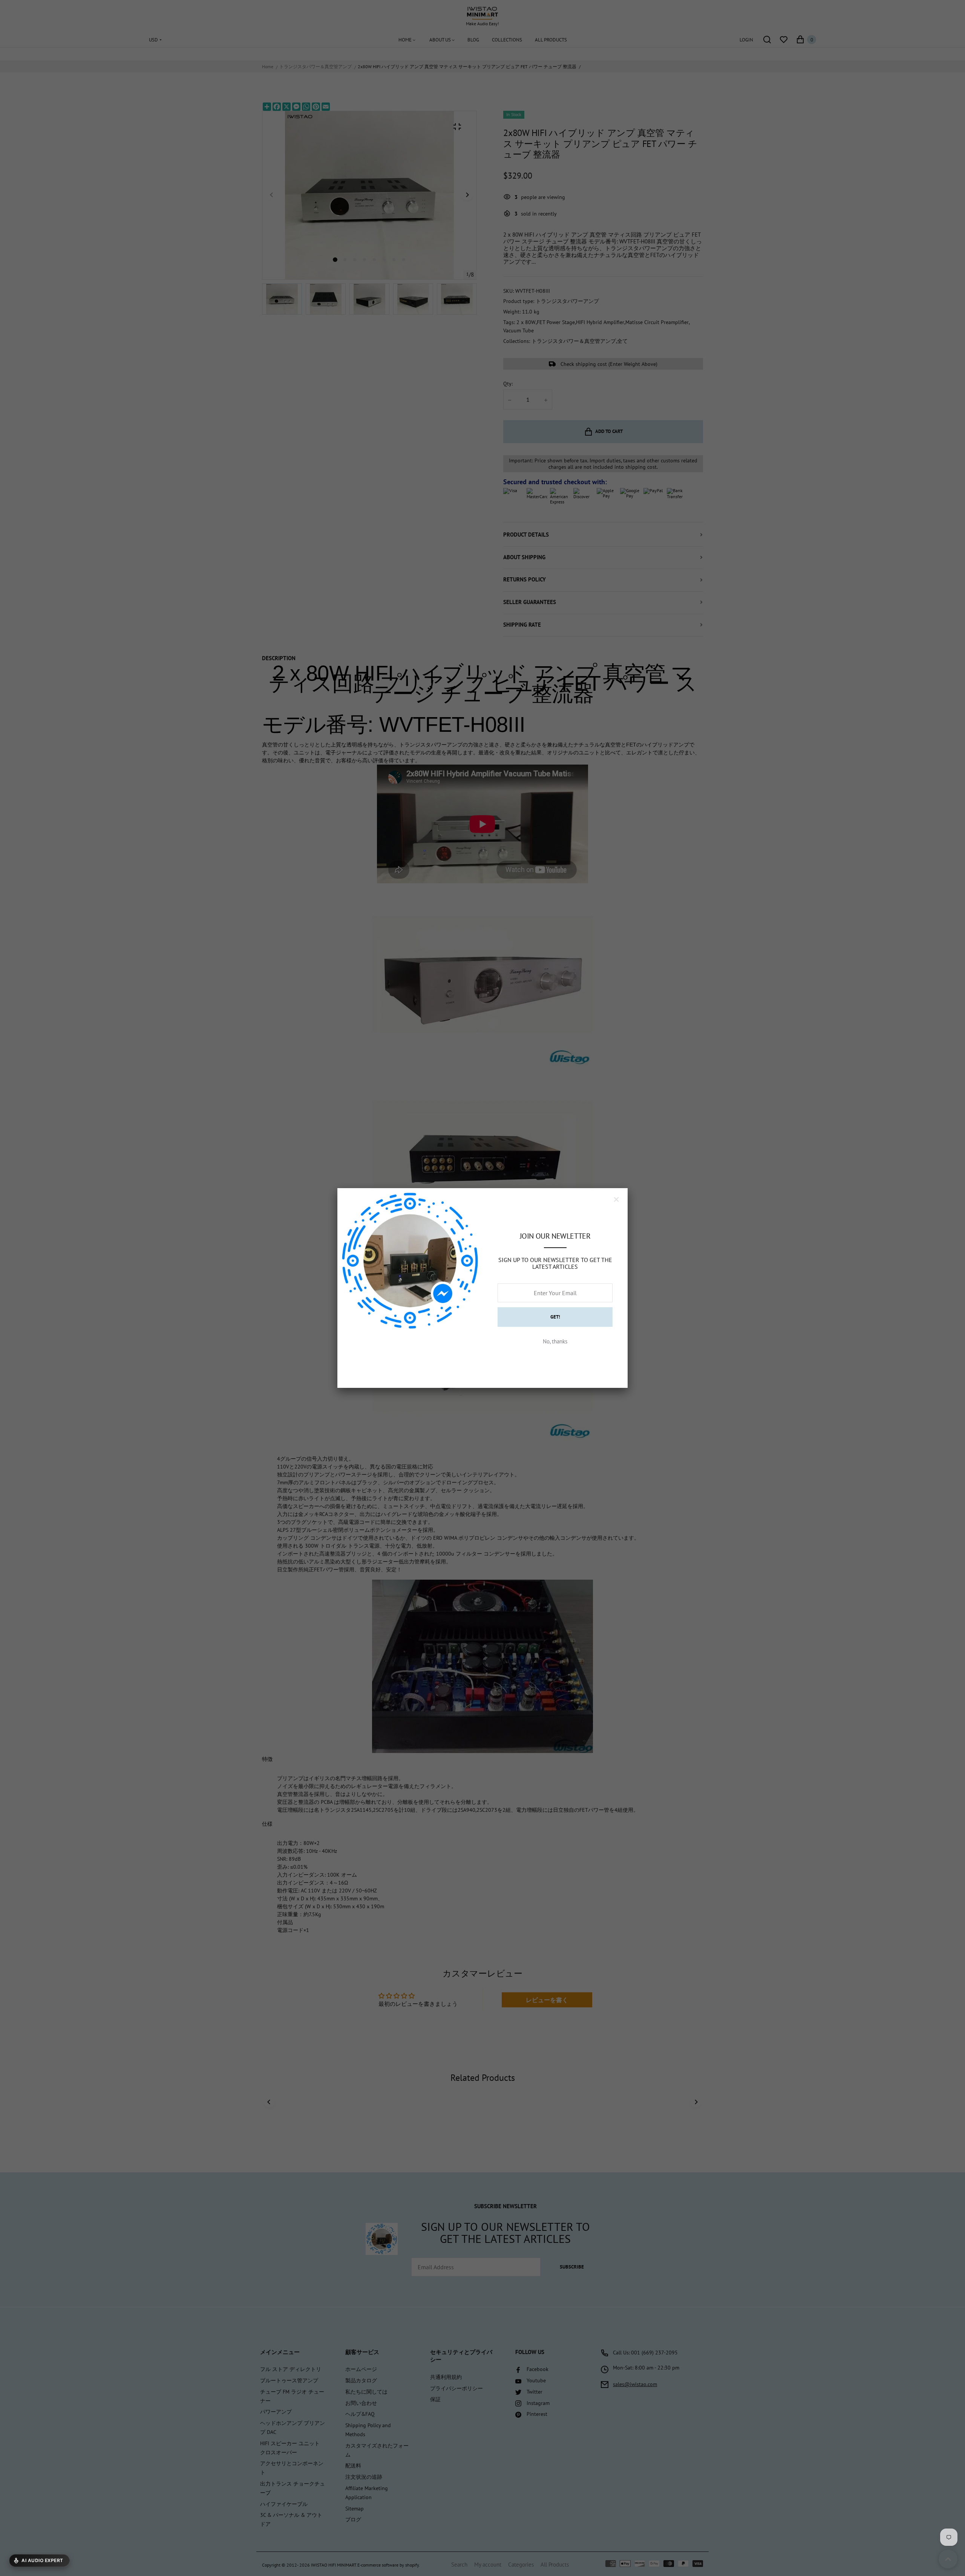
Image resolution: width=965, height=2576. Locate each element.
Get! (555, 1317)
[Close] (616, 1199)
